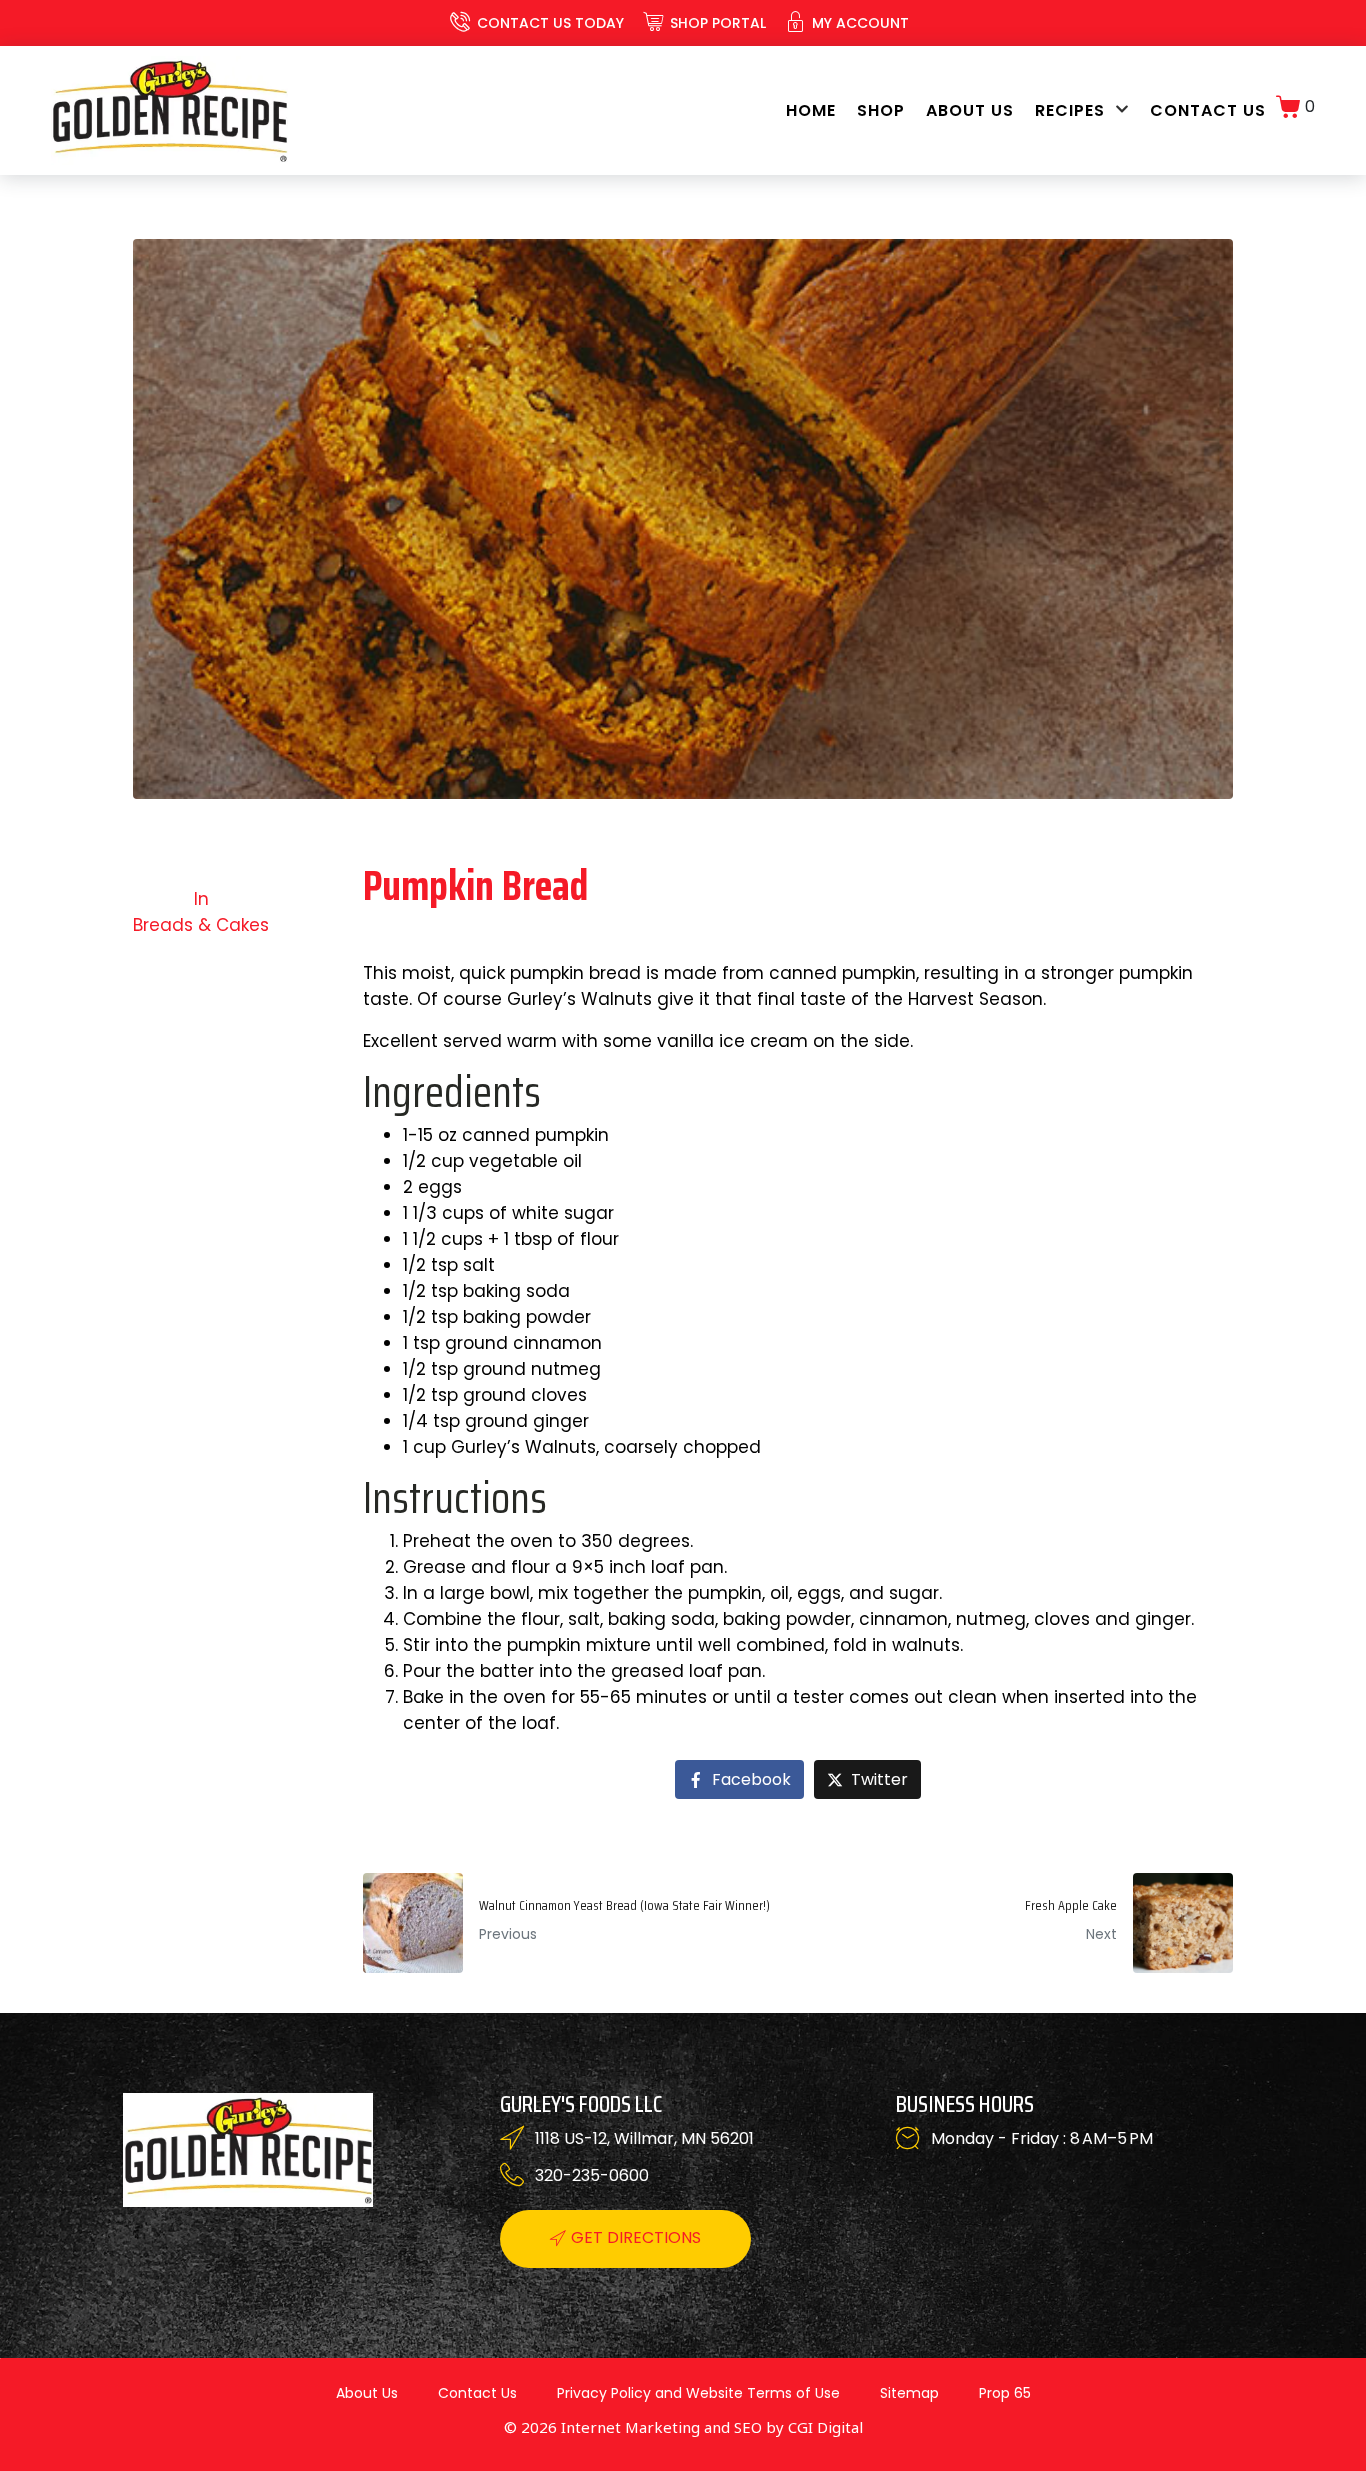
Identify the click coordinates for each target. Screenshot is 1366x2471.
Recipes (1070, 110)
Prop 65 (1005, 2393)
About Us (970, 110)
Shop (881, 110)
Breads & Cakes (201, 925)
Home (811, 110)
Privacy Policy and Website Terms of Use (698, 2393)
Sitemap (909, 2393)
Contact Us (1208, 110)
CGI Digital (825, 2427)
